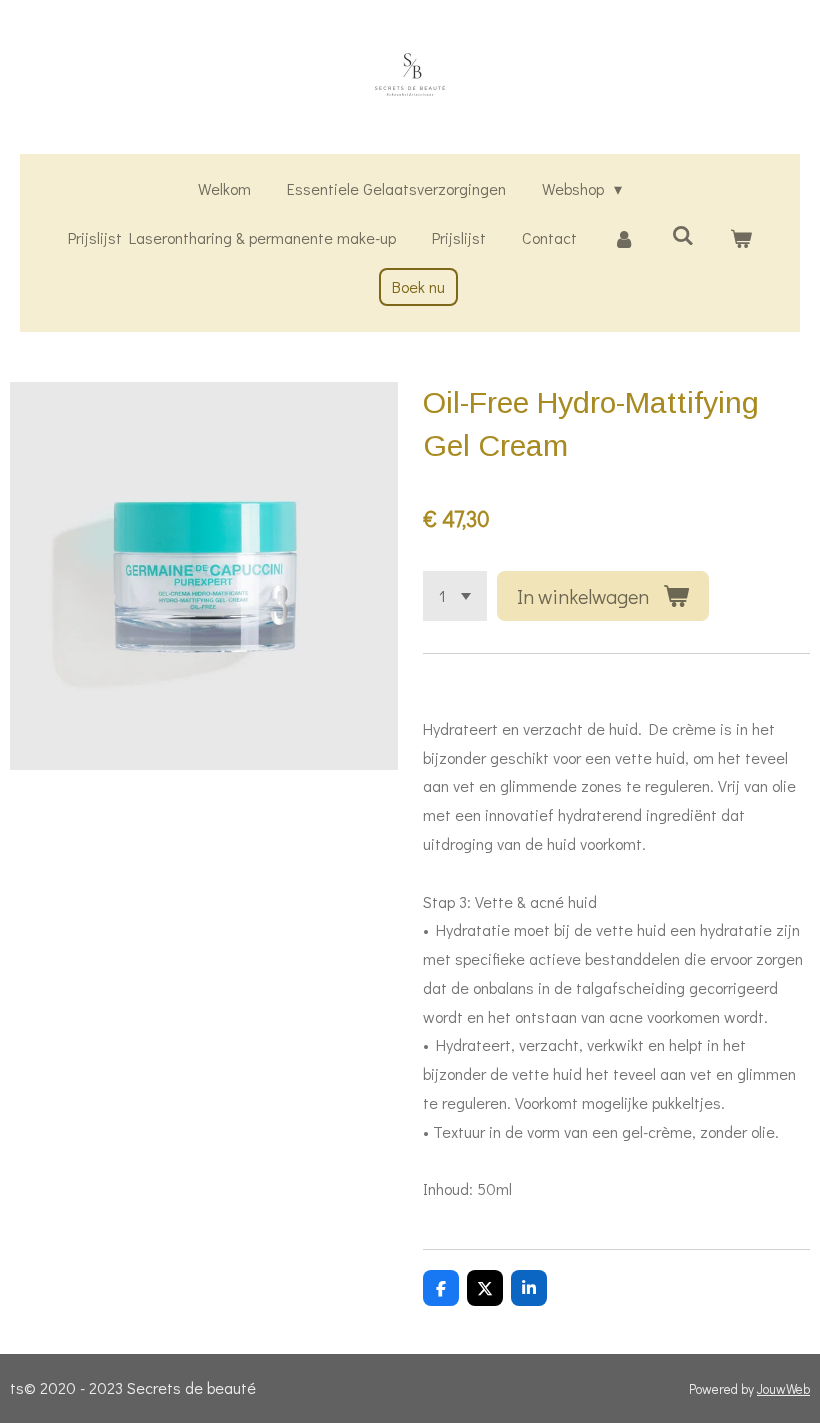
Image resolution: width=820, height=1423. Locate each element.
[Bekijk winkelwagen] (741, 238)
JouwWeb (783, 1389)
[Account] (624, 238)
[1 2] (455, 596)
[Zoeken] (682, 234)
